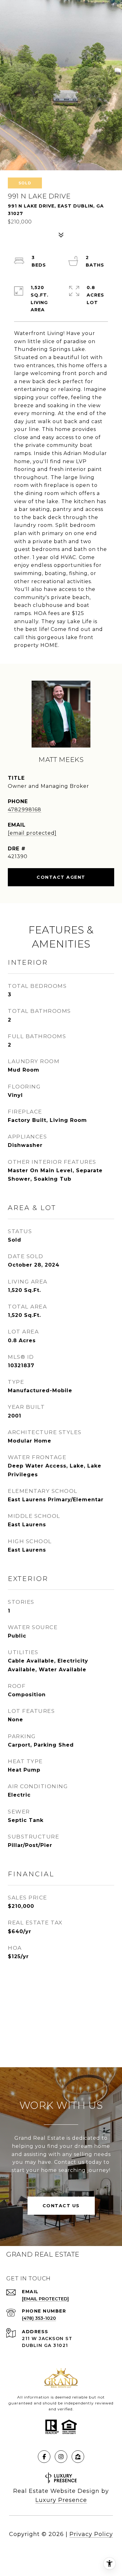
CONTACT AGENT (61, 877)
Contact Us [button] (61, 2206)
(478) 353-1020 (39, 2318)
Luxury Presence (61, 2500)
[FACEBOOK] (44, 2457)
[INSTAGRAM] (61, 2457)
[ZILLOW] (78, 2457)
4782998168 (25, 810)
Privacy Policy (91, 2534)
